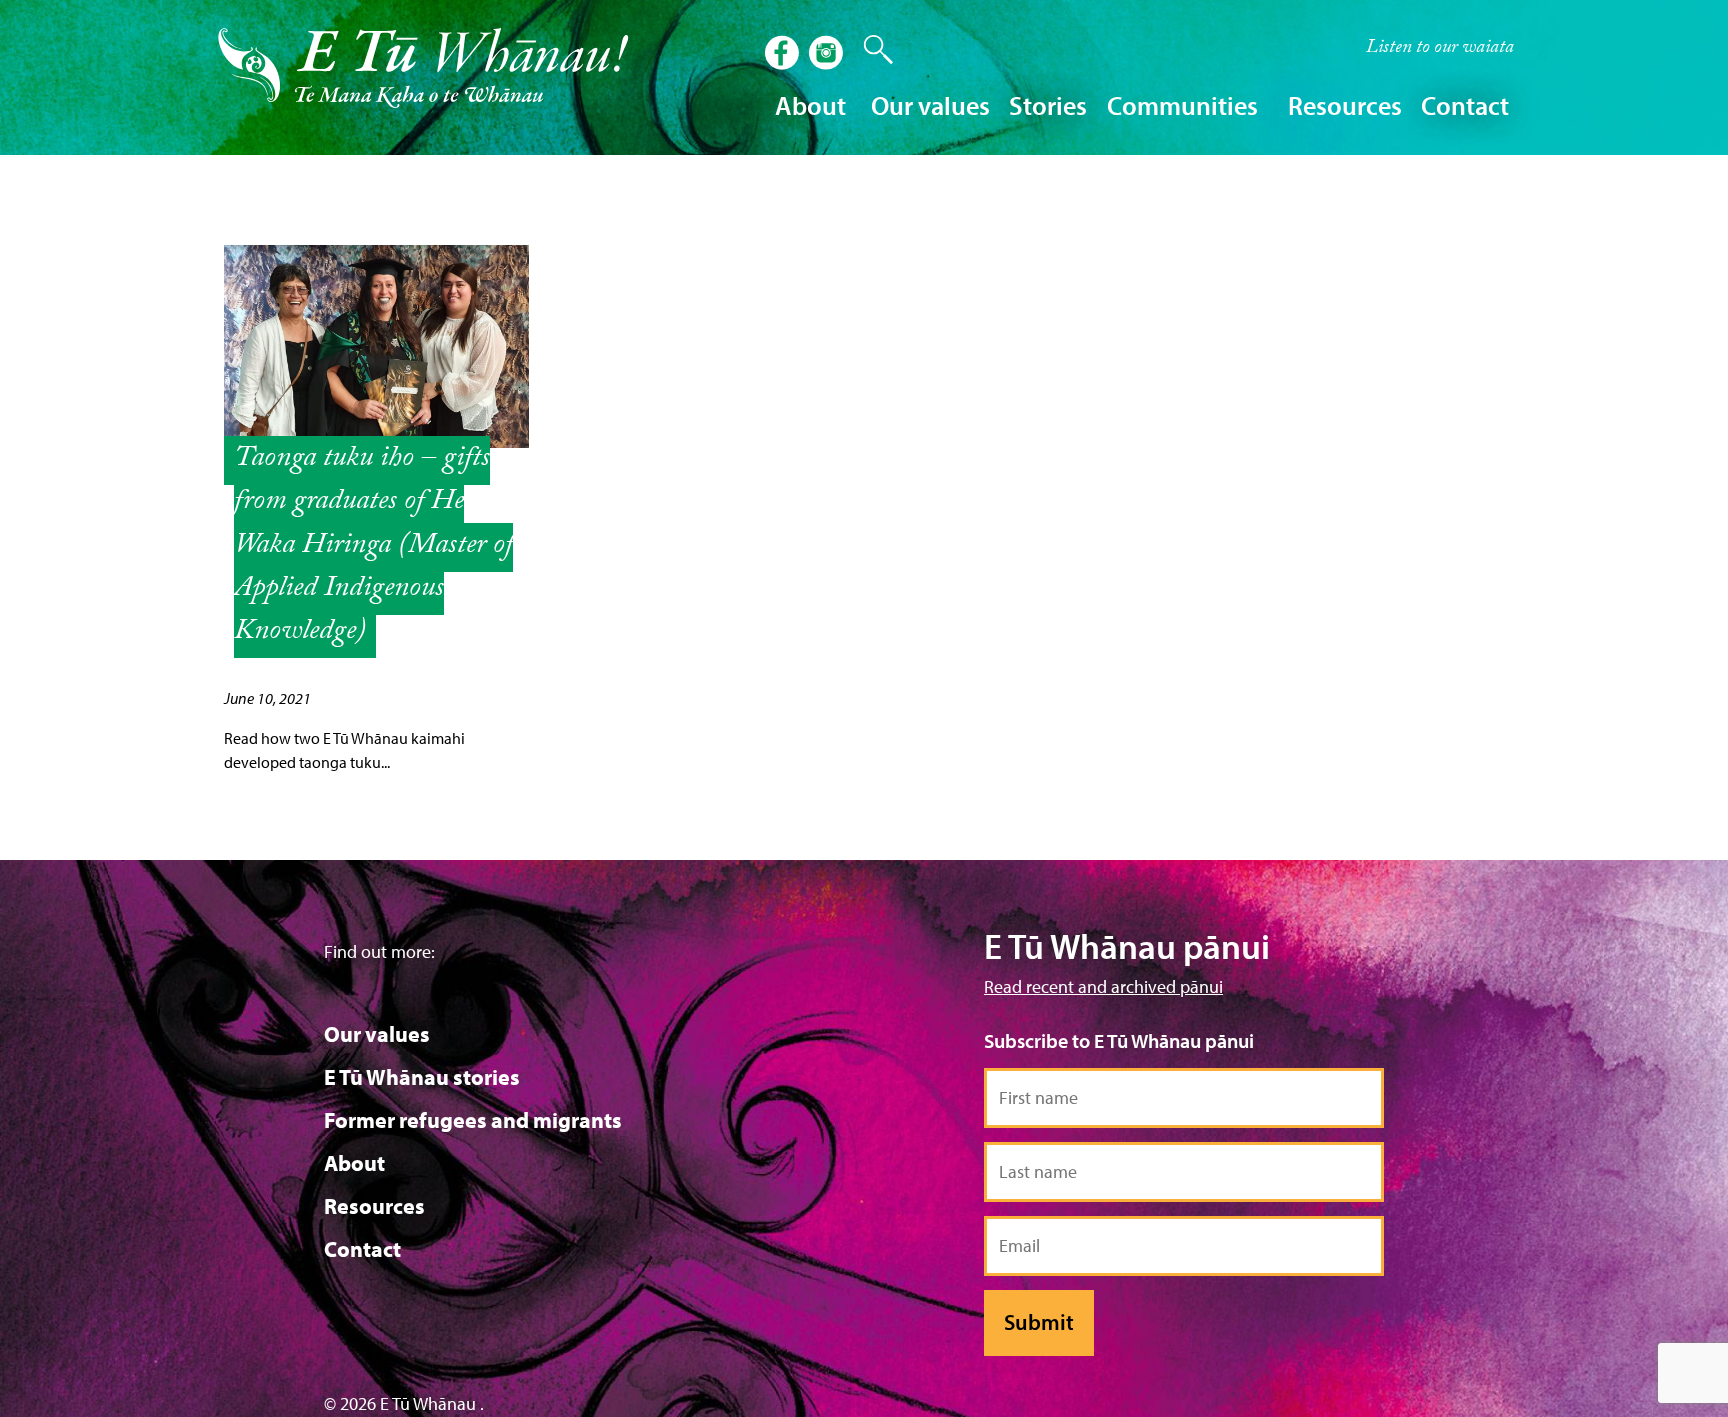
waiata (1440, 49)
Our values (377, 1034)
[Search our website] (868, 50)
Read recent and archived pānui (1103, 986)
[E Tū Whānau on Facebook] (784, 55)
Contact (1465, 105)
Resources (374, 1206)
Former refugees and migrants (473, 1120)
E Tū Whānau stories (422, 1077)
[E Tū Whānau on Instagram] (828, 55)
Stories (1048, 105)
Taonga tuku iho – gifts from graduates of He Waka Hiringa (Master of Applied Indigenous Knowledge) (373, 547)
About (354, 1163)
